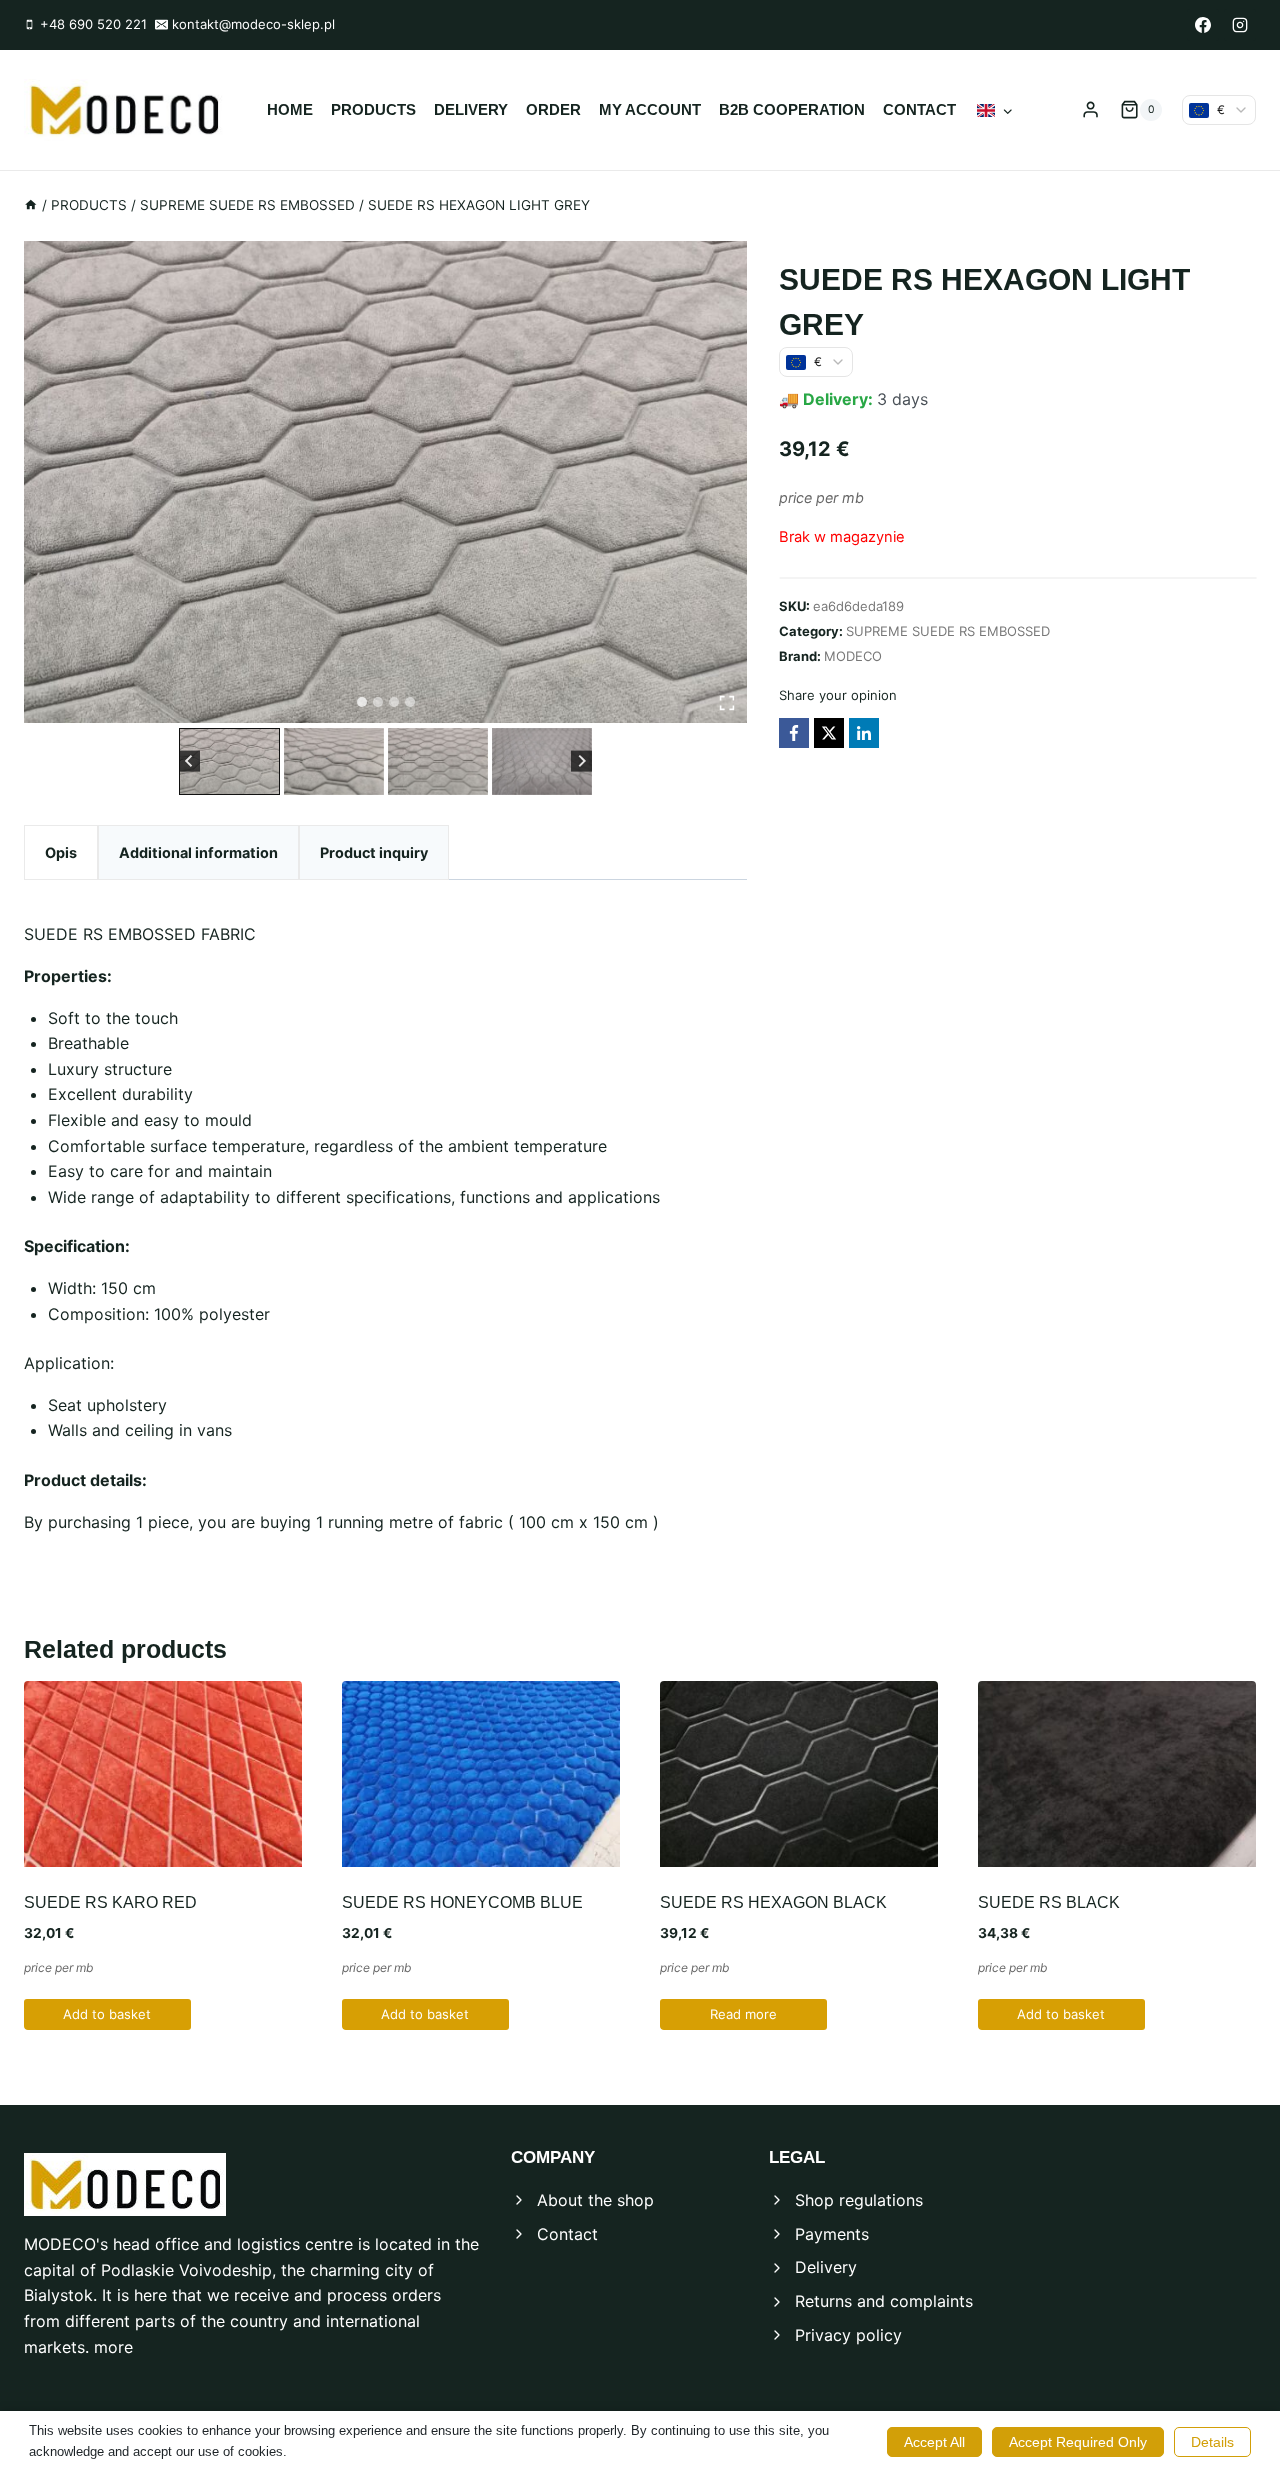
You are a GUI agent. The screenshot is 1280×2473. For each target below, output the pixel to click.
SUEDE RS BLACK (1049, 1902)
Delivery (471, 109)
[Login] (1090, 110)
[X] (829, 733)
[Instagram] (1240, 25)
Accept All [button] (934, 2442)
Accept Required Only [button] (1078, 2442)
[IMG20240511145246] (385, 482)
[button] (229, 761)
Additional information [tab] (198, 852)
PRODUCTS (373, 109)
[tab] (362, 702)
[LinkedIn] (864, 733)
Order (553, 109)
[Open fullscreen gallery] (727, 703)
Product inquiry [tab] (374, 852)
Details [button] (1212, 2442)
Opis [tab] (61, 852)
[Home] (31, 205)
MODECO (853, 655)
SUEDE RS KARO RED (110, 1902)
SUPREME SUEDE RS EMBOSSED (948, 630)
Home (290, 109)
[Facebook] (1203, 25)
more (113, 2347)
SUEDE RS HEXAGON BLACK (773, 1902)
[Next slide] (581, 761)
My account (650, 109)
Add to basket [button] (107, 2014)
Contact (919, 109)
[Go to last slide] (189, 761)
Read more (743, 2014)
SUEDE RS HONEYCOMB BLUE (462, 1902)
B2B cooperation (792, 109)
